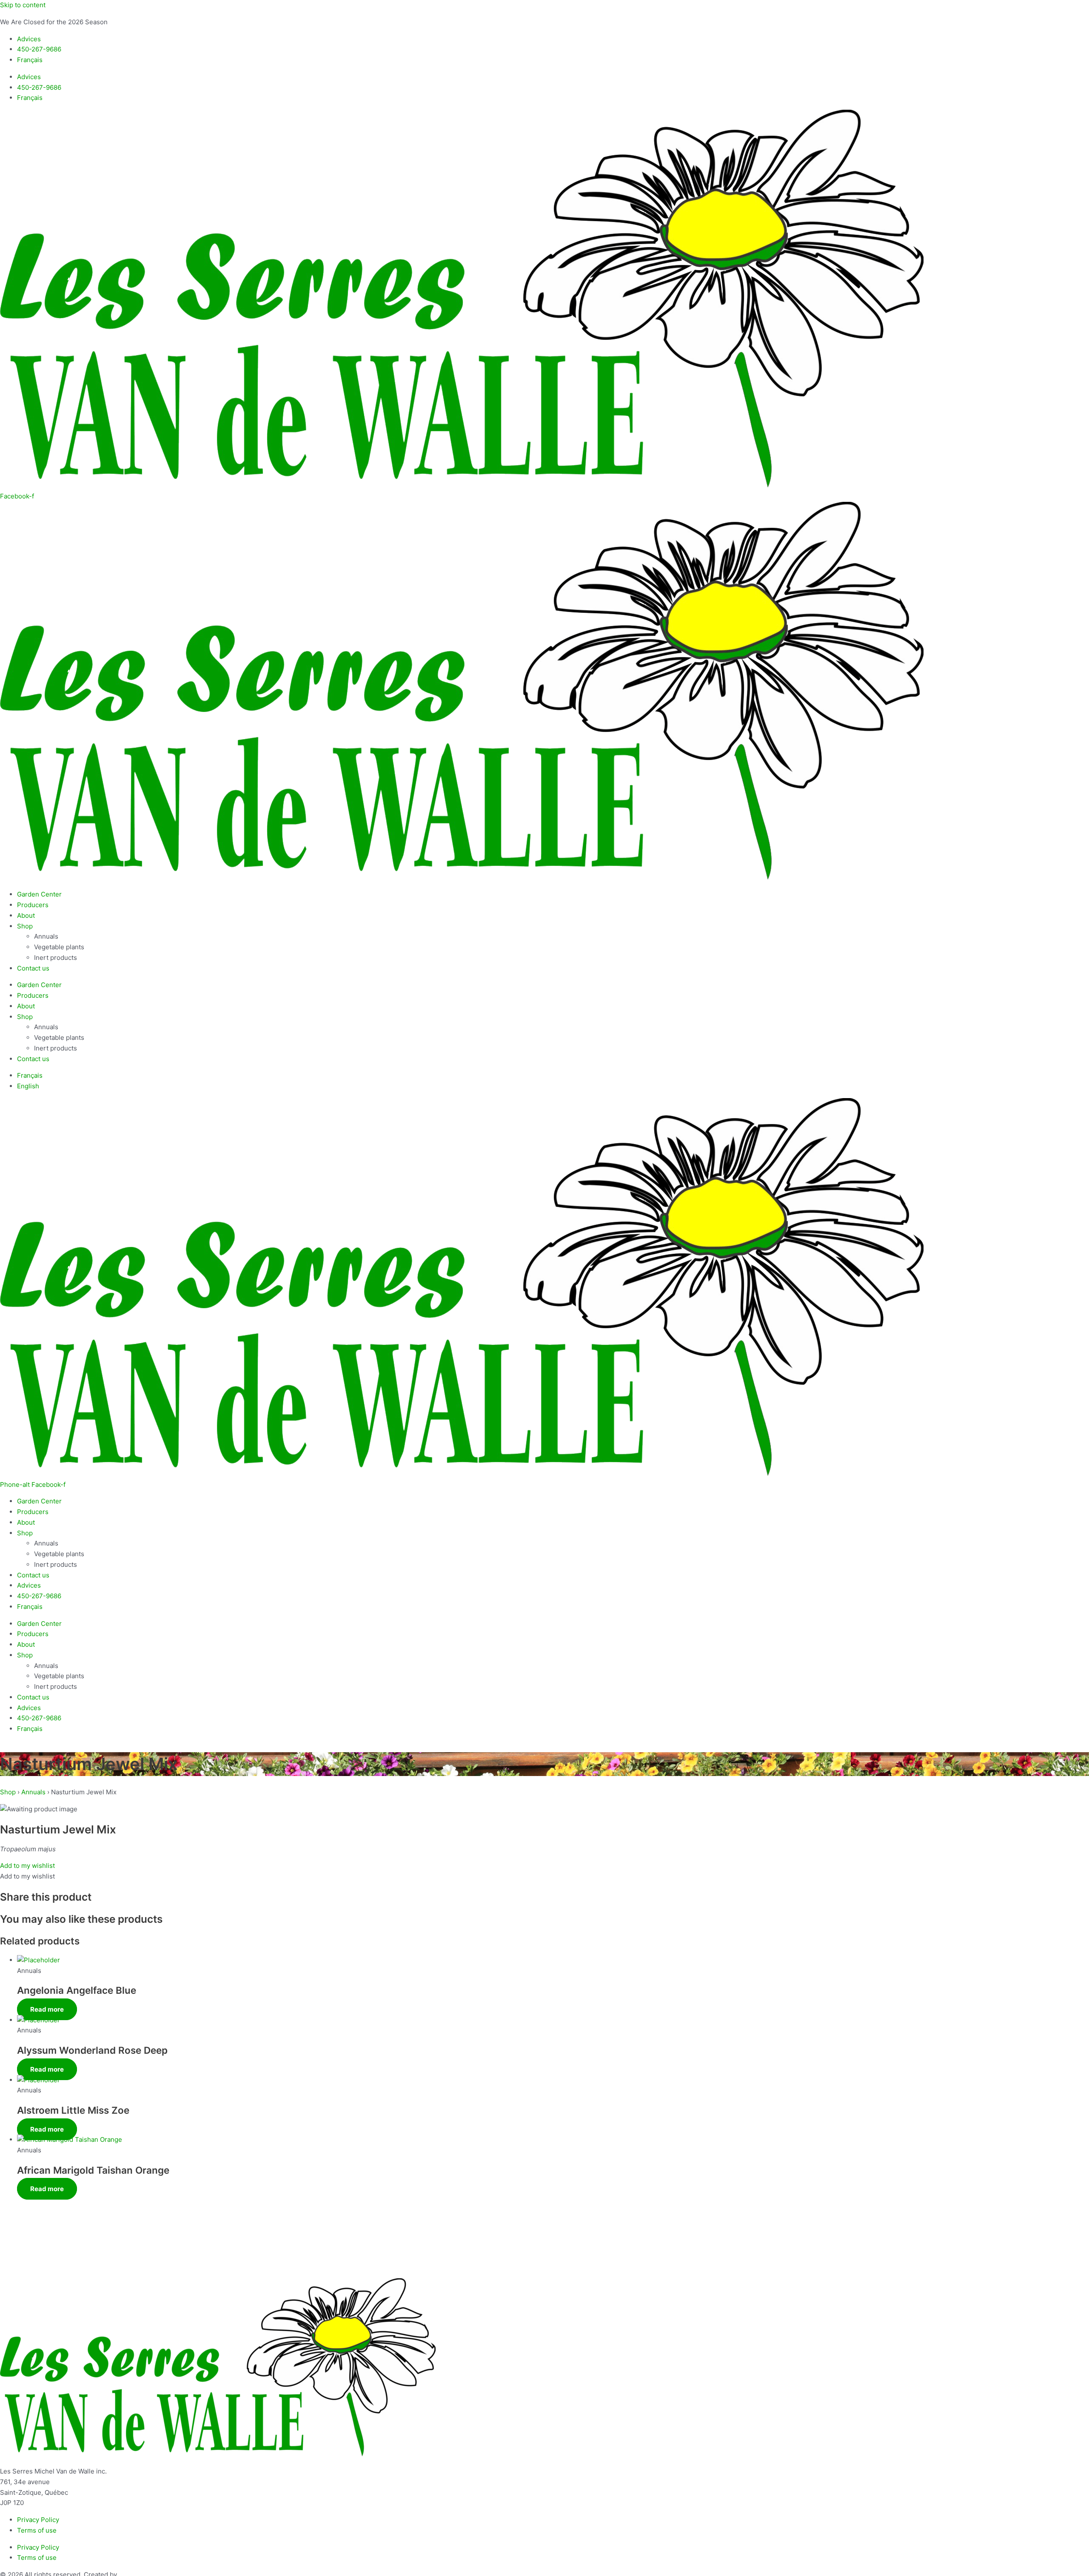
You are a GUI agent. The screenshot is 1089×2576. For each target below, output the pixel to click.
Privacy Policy (38, 2520)
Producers (33, 905)
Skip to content (23, 5)
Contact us (33, 968)
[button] (27, 1866)
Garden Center (39, 894)
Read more (47, 2009)
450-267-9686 (39, 49)
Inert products (56, 958)
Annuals (46, 936)
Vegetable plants (59, 947)
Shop (25, 926)
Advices (29, 39)
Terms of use (37, 2530)
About (26, 915)
